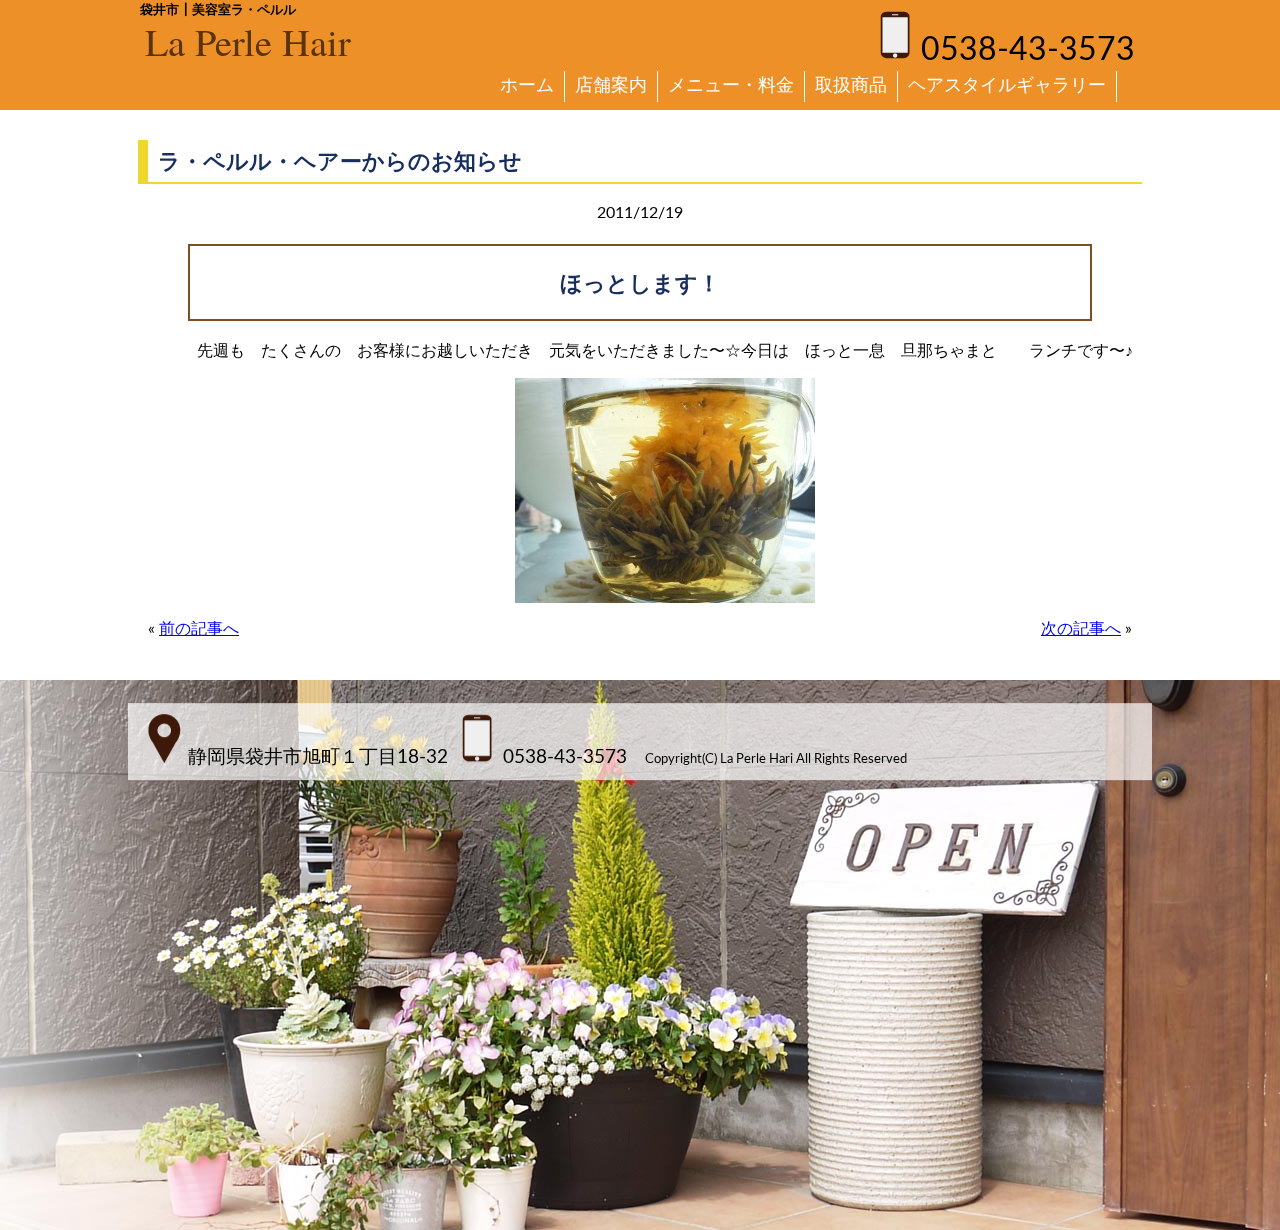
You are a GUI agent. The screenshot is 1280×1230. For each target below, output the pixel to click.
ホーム (527, 85)
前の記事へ (199, 629)
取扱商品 (851, 85)
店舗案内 (611, 85)
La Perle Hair (248, 41)
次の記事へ (1081, 629)
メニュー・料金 (731, 85)
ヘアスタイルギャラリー (1007, 85)
